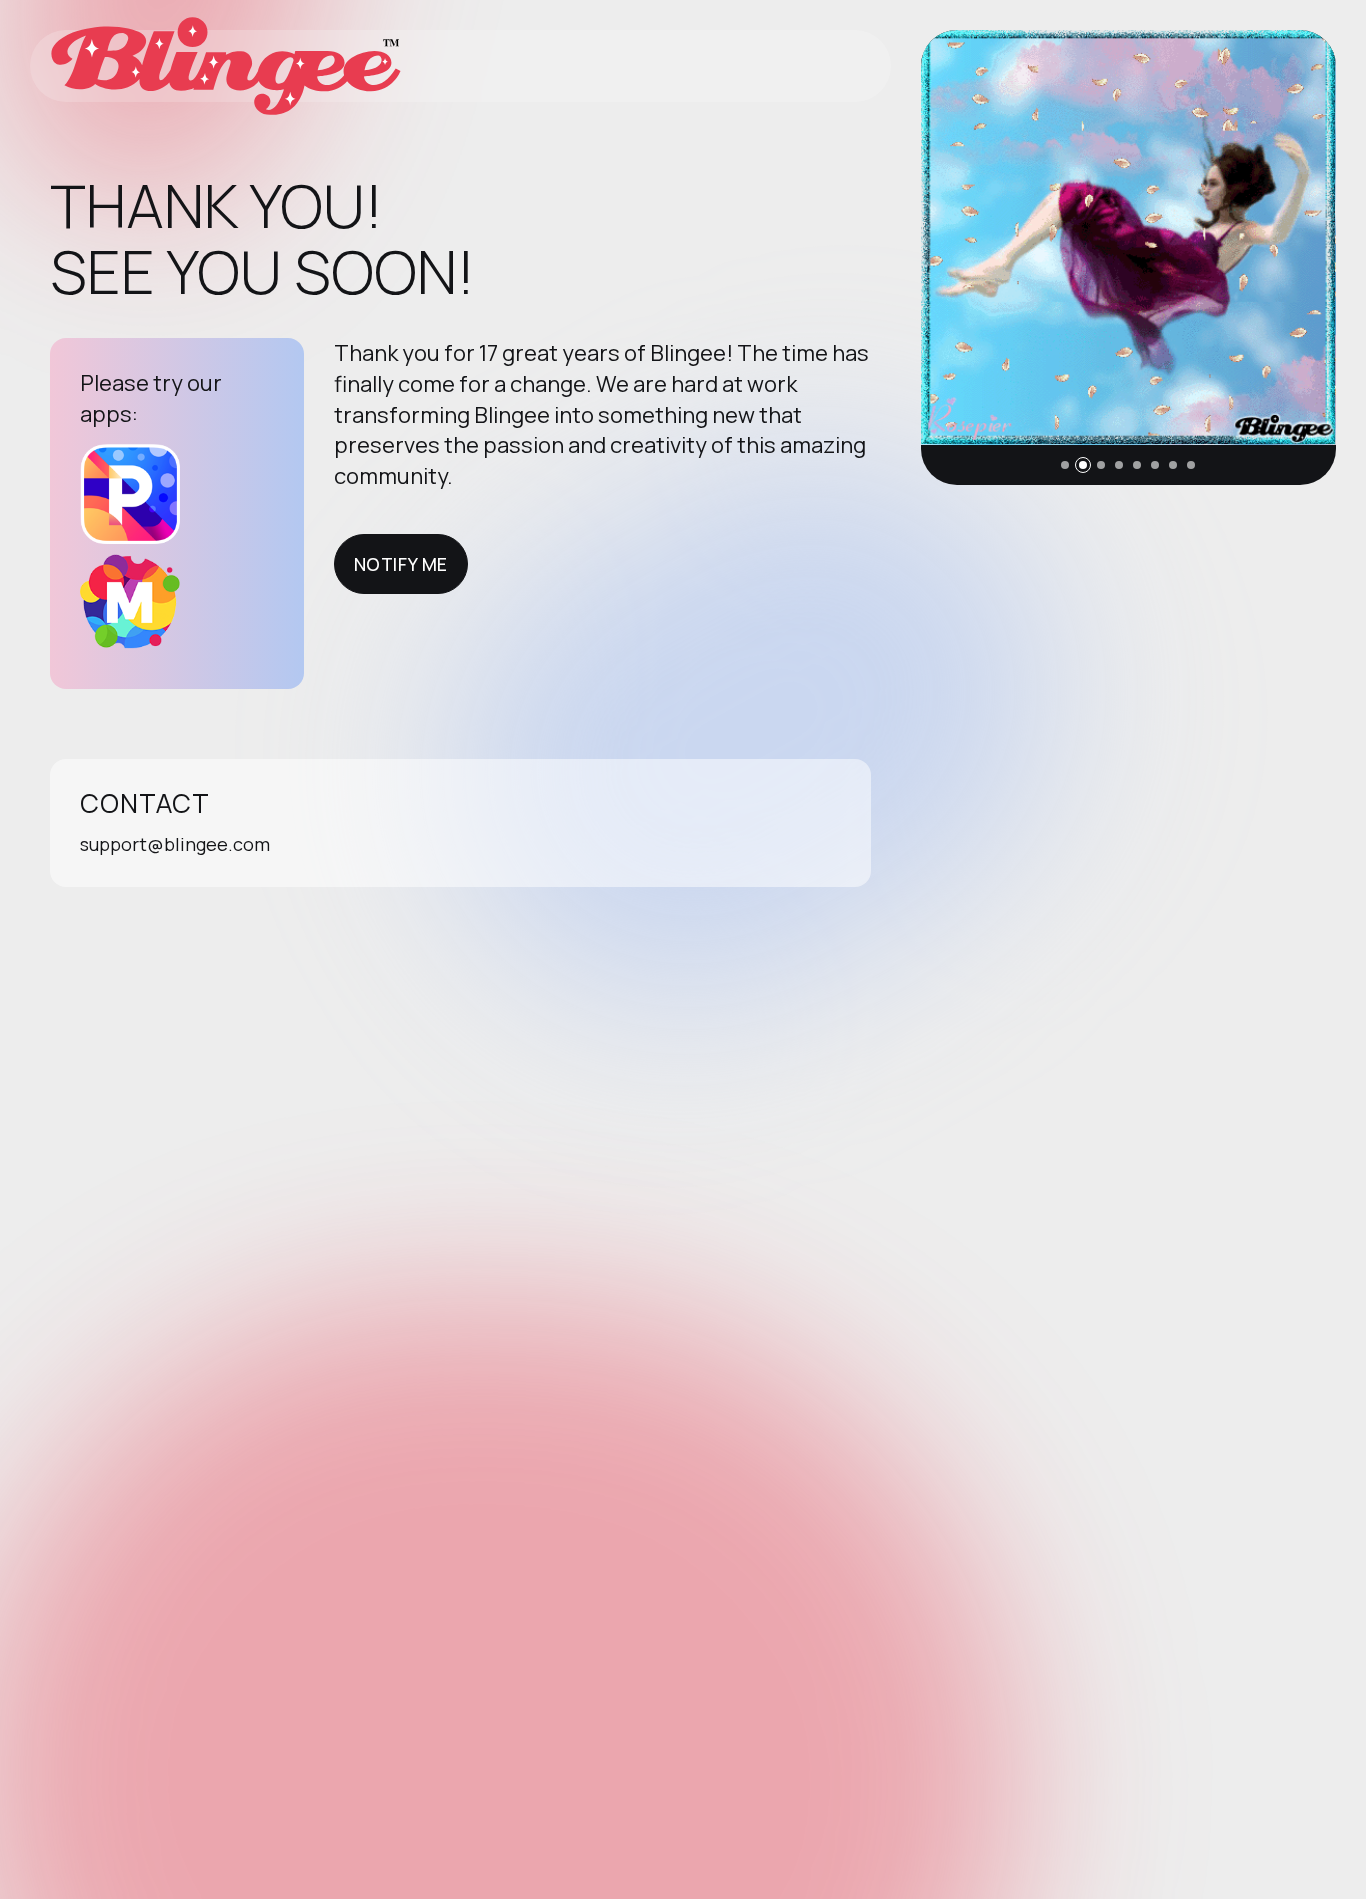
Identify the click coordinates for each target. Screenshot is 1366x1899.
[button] (1065, 465)
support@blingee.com (175, 844)
